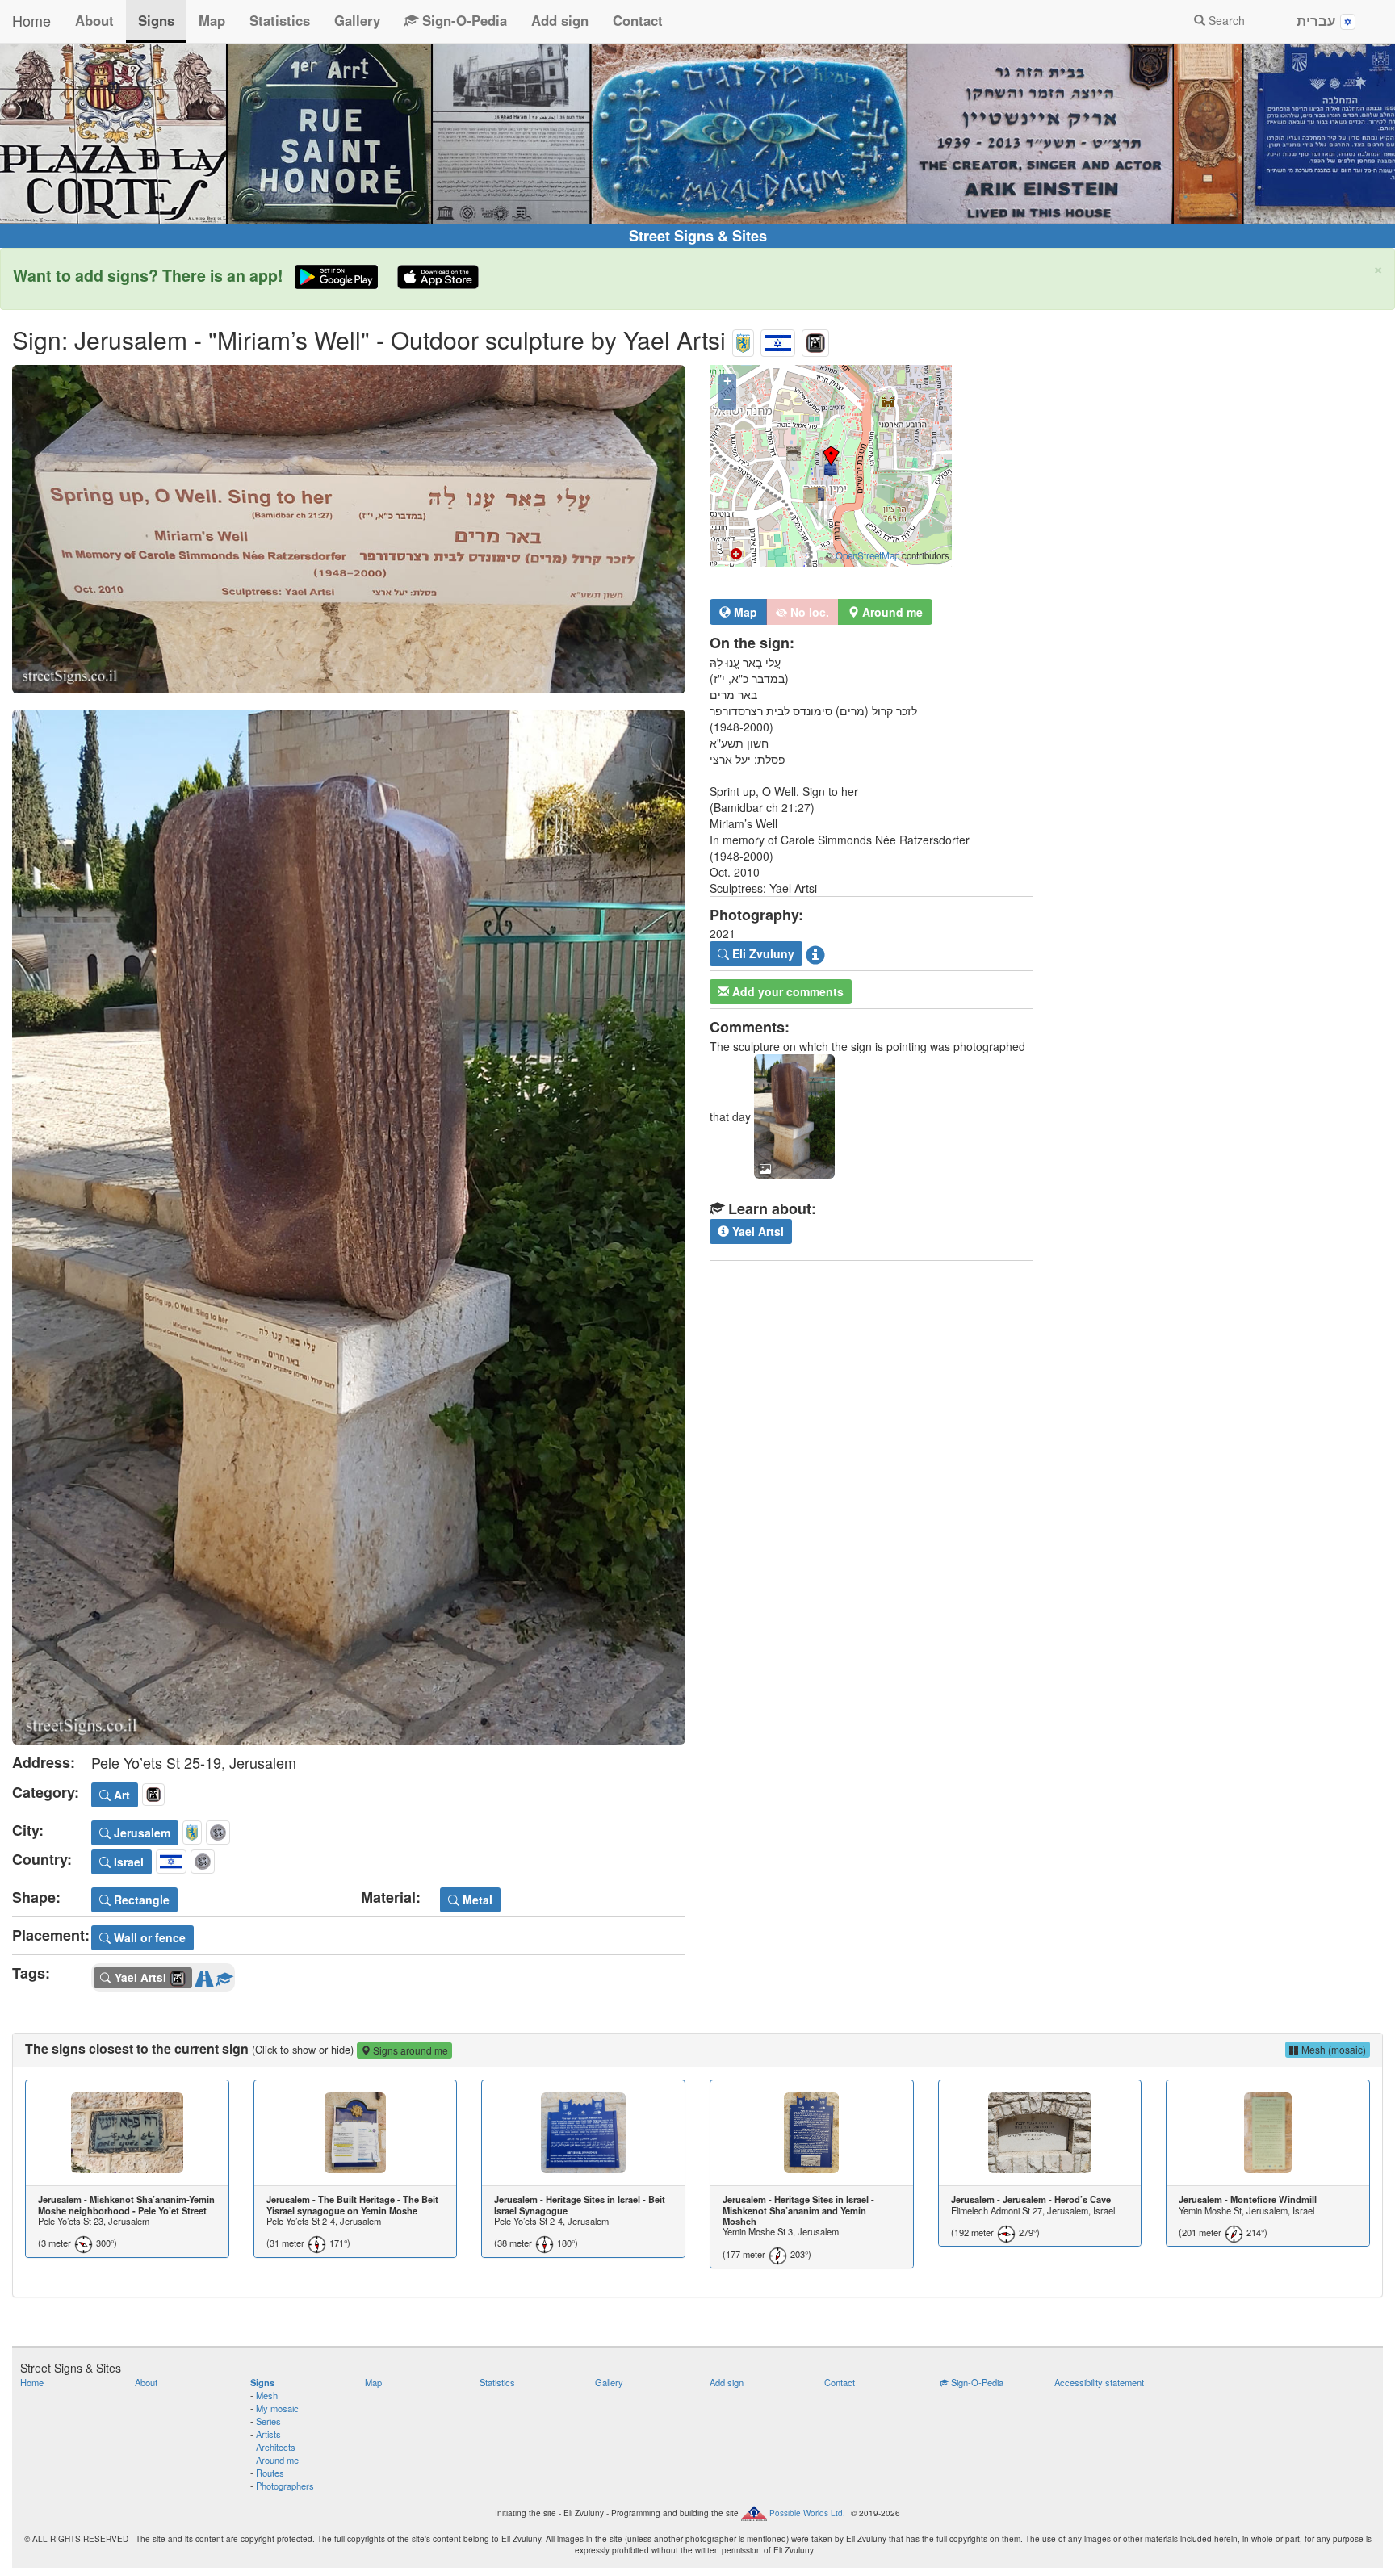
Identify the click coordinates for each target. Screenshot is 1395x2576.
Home (31, 20)
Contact (638, 20)
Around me (277, 2460)
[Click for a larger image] (349, 529)
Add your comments (786, 991)
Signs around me (409, 2050)
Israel (127, 1862)
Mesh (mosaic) (1332, 2049)
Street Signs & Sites (698, 236)
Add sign (560, 20)
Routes (270, 2473)
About (94, 20)
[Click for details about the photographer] (815, 954)
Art (120, 1795)
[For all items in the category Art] (815, 339)
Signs (156, 20)
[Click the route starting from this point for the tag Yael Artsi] (204, 1975)
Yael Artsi (756, 1231)
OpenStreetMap (867, 555)
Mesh (267, 2395)
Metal (476, 1900)
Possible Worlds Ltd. (807, 2512)
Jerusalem (140, 1833)
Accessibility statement (1099, 2382)
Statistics (280, 20)
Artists (268, 2434)
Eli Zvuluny (762, 953)
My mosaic (277, 2408)
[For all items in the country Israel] (778, 339)
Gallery (357, 20)
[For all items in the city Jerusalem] (743, 339)
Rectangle (140, 1900)
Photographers (285, 2486)
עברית (1318, 20)
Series (268, 2421)
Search (1225, 20)
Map (212, 20)
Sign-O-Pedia (463, 20)
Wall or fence (148, 1937)
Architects (276, 2447)
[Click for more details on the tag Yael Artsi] (224, 1975)
